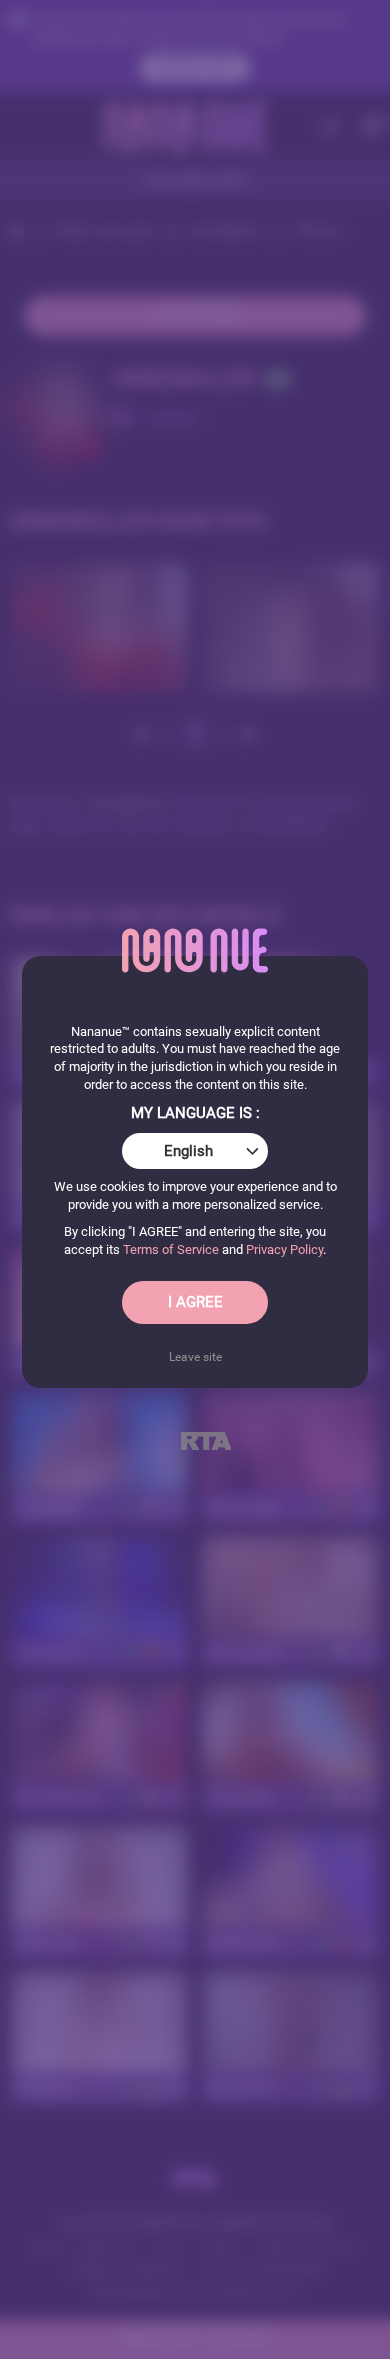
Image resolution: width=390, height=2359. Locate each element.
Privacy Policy (284, 1249)
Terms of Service (171, 1249)
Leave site (195, 1357)
